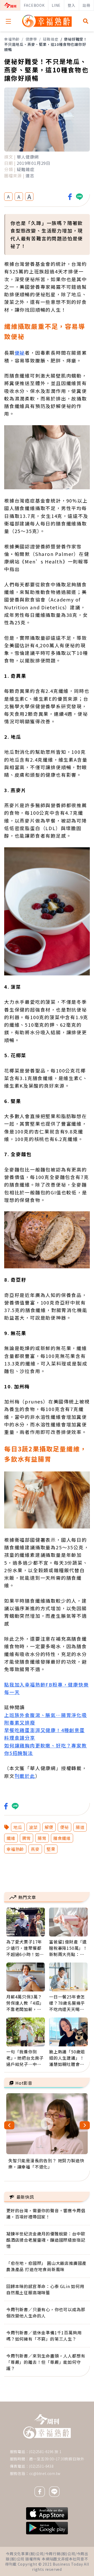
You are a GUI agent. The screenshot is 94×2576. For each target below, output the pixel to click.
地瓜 (18, 1827)
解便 (49, 1827)
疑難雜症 (51, 39)
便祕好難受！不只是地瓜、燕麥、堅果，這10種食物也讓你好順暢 (46, 44)
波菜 (33, 1827)
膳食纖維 (62, 1838)
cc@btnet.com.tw (45, 2473)
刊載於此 (25, 1776)
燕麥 (35, 1849)
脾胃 (27, 1838)
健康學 (31, 39)
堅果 (51, 1849)
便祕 (20, 353)
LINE (56, 5)
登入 (72, 5)
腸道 (80, 1827)
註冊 (86, 5)
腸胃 (42, 1838)
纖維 (11, 1838)
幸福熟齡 (12, 39)
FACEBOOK (34, 5)
